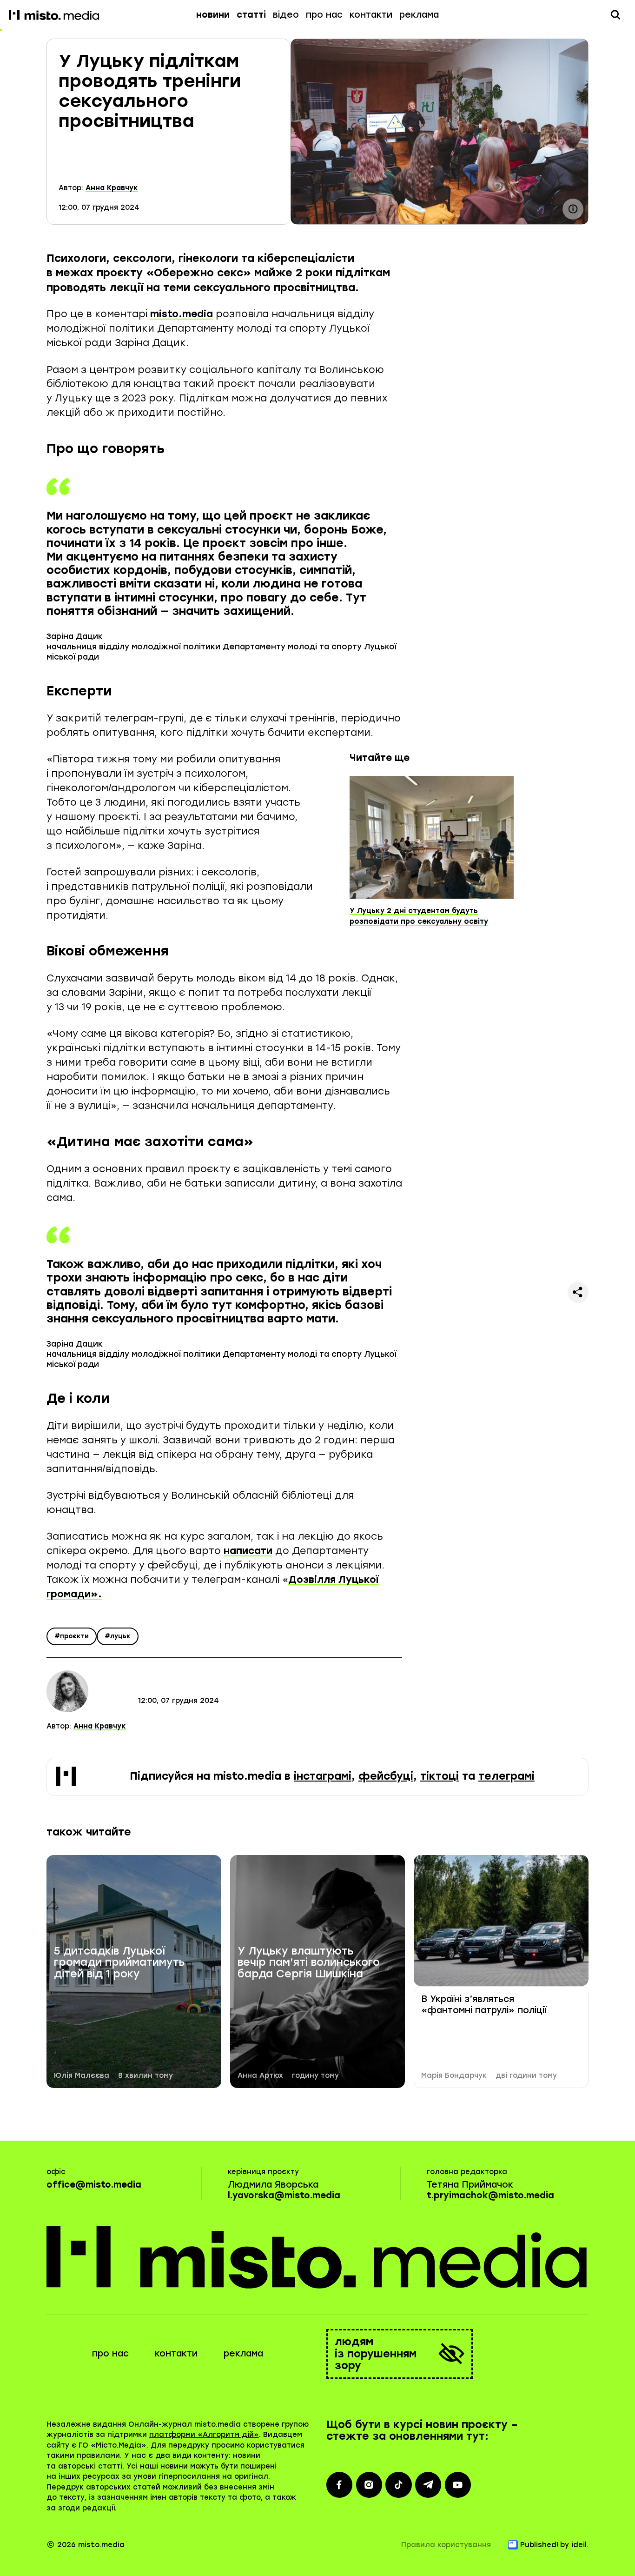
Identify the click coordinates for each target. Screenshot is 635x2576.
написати (248, 1551)
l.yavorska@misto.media (284, 2195)
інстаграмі (323, 1776)
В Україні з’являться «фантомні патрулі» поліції (484, 2005)
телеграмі (506, 1776)
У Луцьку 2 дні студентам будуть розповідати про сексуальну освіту (419, 916)
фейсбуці (386, 1776)
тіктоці (440, 1776)
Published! (539, 2545)
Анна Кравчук (112, 188)
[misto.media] (318, 2257)
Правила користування (446, 2545)
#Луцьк (118, 1636)
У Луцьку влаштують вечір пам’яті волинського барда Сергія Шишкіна (309, 1963)
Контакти (371, 15)
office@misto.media (94, 2185)
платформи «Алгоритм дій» (204, 2435)
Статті (251, 15)
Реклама (419, 15)
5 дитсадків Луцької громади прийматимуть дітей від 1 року (119, 1963)
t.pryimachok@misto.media (490, 2195)
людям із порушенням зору (376, 2354)
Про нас (324, 15)
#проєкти (72, 1636)
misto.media (182, 314)
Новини (213, 15)
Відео (286, 15)
